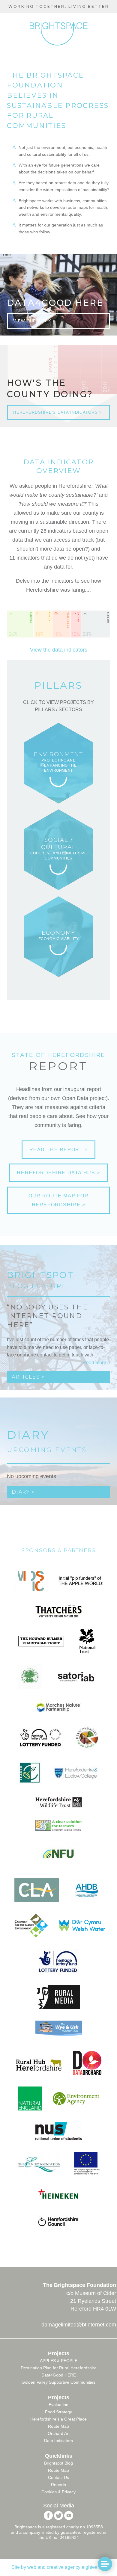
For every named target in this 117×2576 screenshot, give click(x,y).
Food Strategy (58, 2412)
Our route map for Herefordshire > (59, 1200)
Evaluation (58, 2405)
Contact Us (58, 2477)
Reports (58, 2485)
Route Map (58, 2426)
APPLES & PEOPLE (59, 2361)
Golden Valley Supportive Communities (58, 2382)
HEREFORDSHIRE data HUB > (58, 1173)
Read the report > (59, 1150)
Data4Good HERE (59, 2375)
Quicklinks (59, 2456)
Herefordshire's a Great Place (58, 2419)
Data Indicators (58, 2441)
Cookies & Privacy (58, 2492)
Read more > (96, 1363)
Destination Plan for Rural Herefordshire (59, 2368)
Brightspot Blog (58, 2463)
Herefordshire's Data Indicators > (58, 412)
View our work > (34, 321)
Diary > (23, 1492)
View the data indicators (59, 650)
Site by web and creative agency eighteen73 (58, 2567)
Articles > (28, 1377)
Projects (59, 2353)
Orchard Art (59, 2433)
